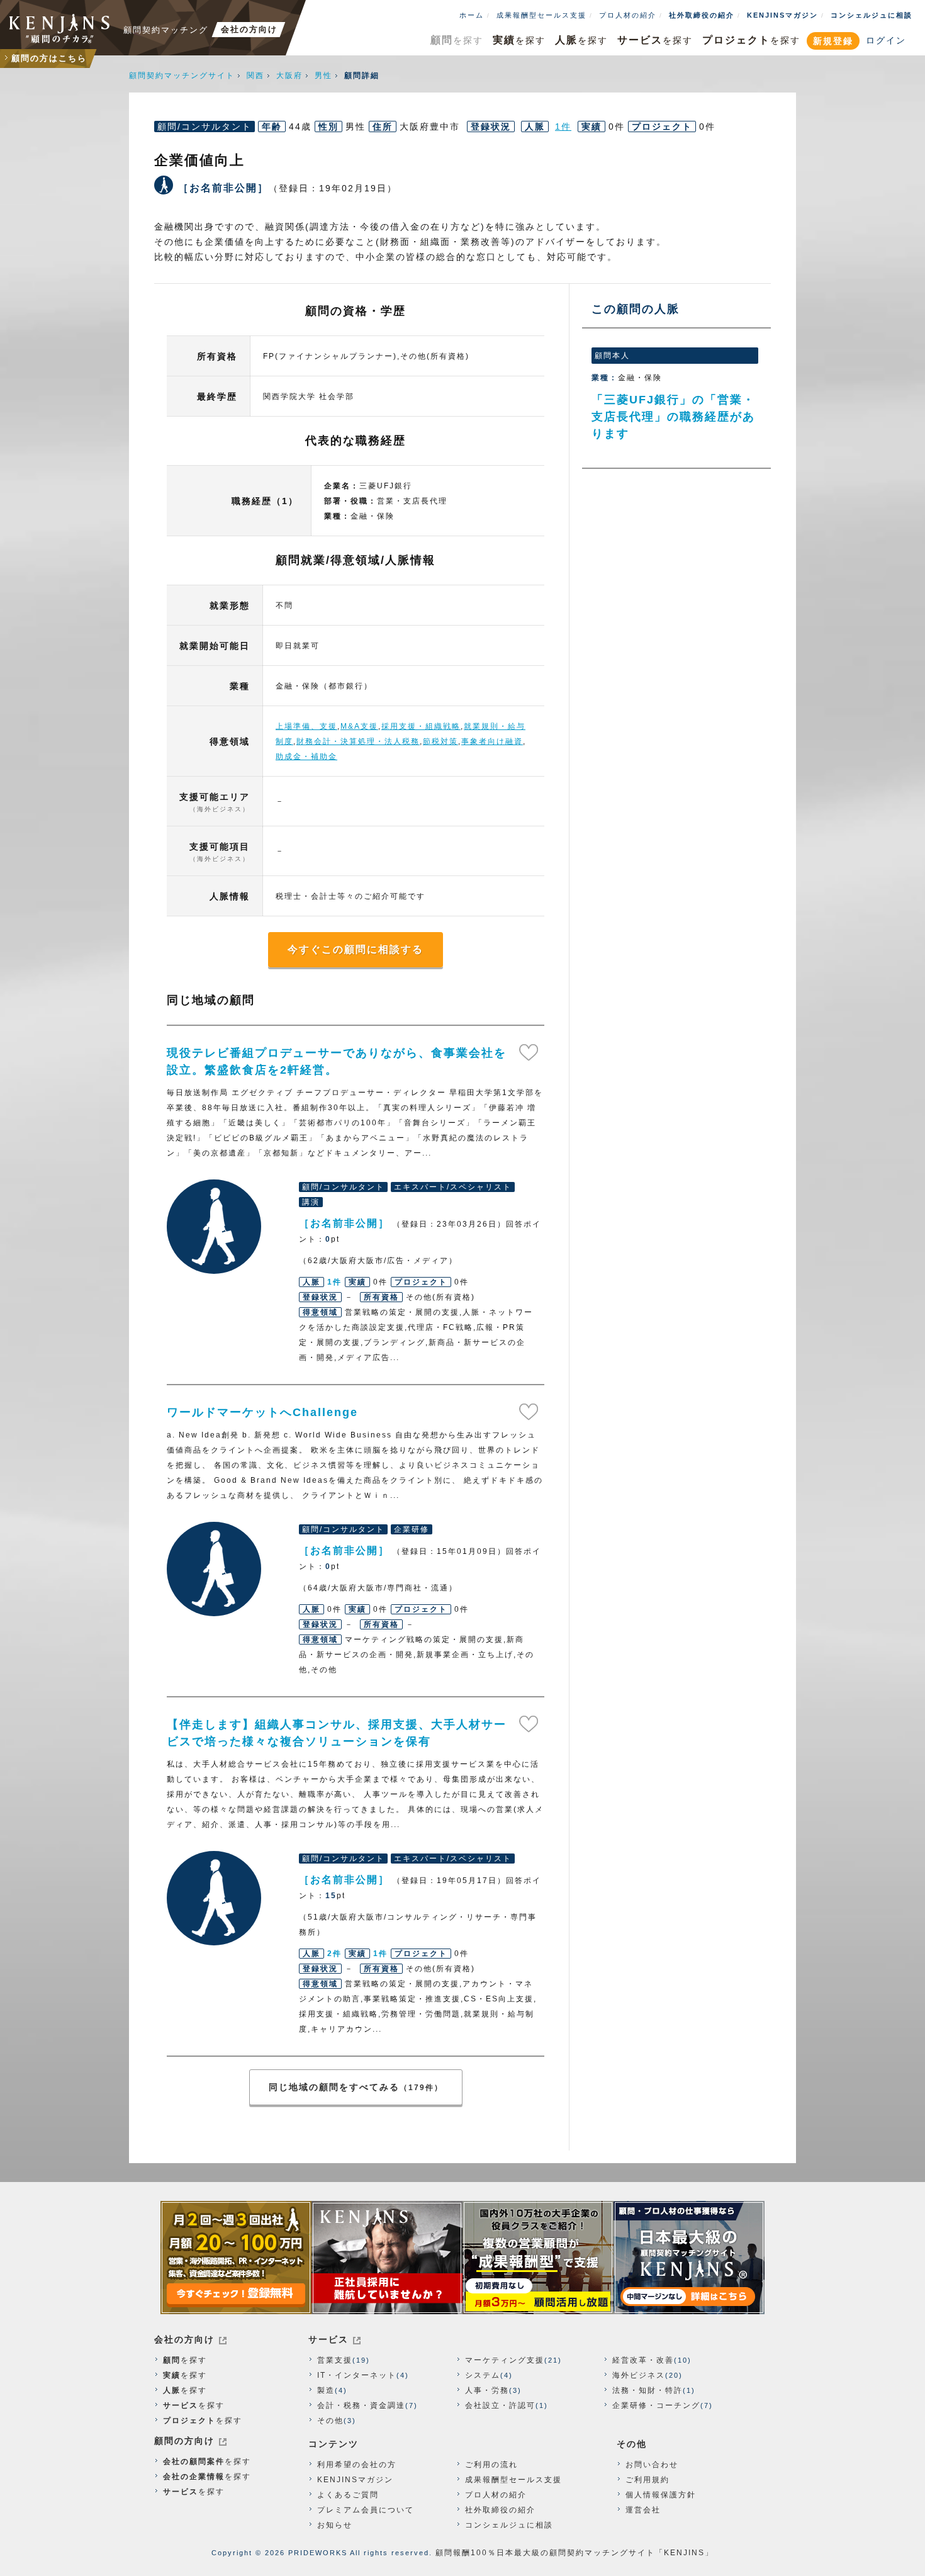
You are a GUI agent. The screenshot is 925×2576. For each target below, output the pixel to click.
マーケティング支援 (505, 2360)
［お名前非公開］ (214, 1227)
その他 (330, 2421)
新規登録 (833, 41)
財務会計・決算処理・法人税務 (358, 741)
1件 (563, 127)
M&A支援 (359, 726)
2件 (334, 1954)
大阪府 (289, 76)
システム (483, 2375)
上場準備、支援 (306, 726)
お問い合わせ (652, 2465)
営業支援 (335, 2360)
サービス (328, 2339)
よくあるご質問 (348, 2495)
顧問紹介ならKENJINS (60, 28)
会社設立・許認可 (500, 2405)
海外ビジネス (639, 2375)
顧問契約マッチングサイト (182, 76)
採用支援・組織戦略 (421, 726)
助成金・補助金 (306, 756)
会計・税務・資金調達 (361, 2405)
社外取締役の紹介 (702, 15)
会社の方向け (184, 2339)
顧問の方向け (184, 2441)
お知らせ (335, 2525)
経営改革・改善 (643, 2360)
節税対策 (440, 741)
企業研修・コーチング (656, 2405)
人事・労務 (487, 2390)
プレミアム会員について (366, 2510)
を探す (457, 40)
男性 (323, 76)
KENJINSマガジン (782, 15)
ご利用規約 (647, 2480)
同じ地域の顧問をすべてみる (356, 2087)
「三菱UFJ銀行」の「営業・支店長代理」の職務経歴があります (673, 417)
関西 (255, 76)
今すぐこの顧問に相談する (356, 949)
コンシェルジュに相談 (872, 15)
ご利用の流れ (491, 2465)
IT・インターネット (357, 2375)
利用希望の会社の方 (357, 2465)
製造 (326, 2390)
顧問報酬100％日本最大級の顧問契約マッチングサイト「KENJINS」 (575, 2553)
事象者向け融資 (492, 741)
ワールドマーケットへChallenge (262, 1412)
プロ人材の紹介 (628, 15)
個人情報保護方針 (661, 2495)
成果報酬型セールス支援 (541, 15)
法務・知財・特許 (647, 2390)
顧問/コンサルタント (205, 127)
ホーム (472, 15)
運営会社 (643, 2510)
